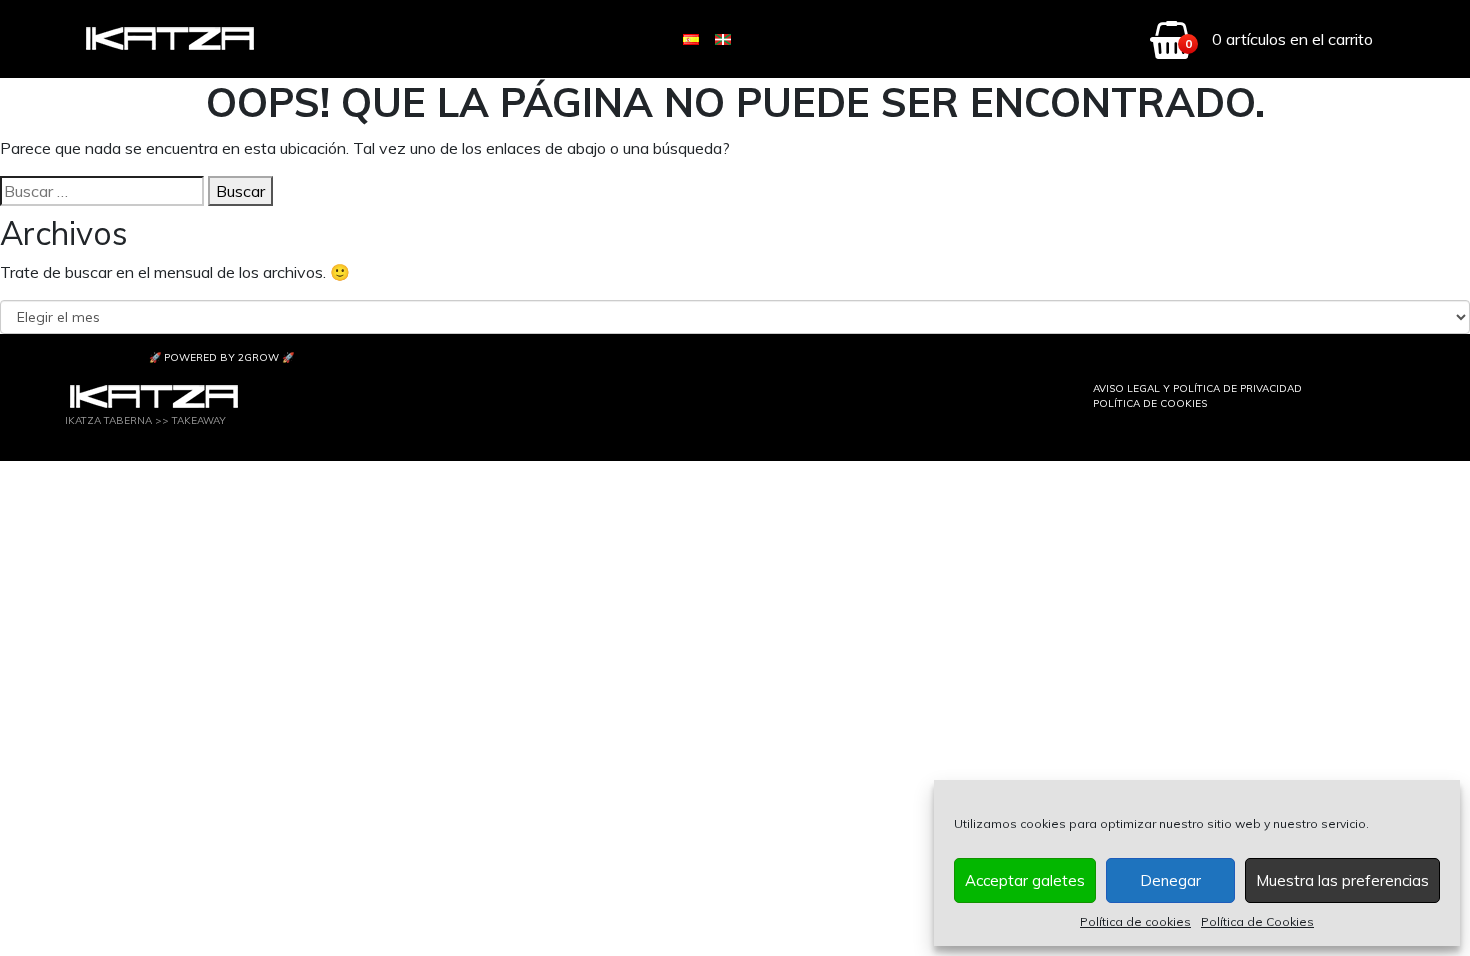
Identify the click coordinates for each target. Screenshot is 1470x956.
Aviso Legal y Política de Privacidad (1197, 388)
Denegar (1170, 880)
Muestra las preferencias (1342, 880)
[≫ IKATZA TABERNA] (171, 39)
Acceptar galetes (1025, 880)
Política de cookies (1135, 921)
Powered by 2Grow (221, 357)
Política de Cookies (1257, 921)
